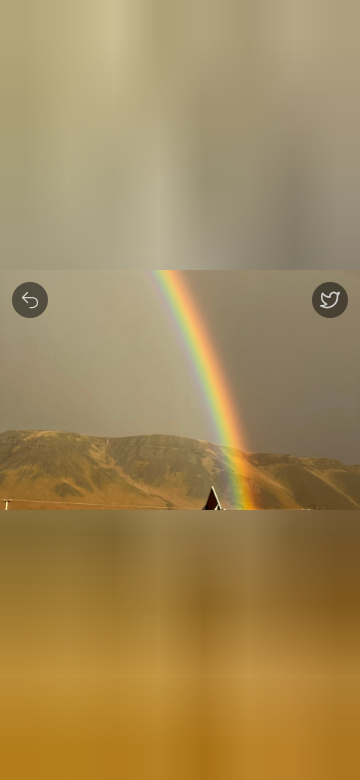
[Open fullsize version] (330, 300)
